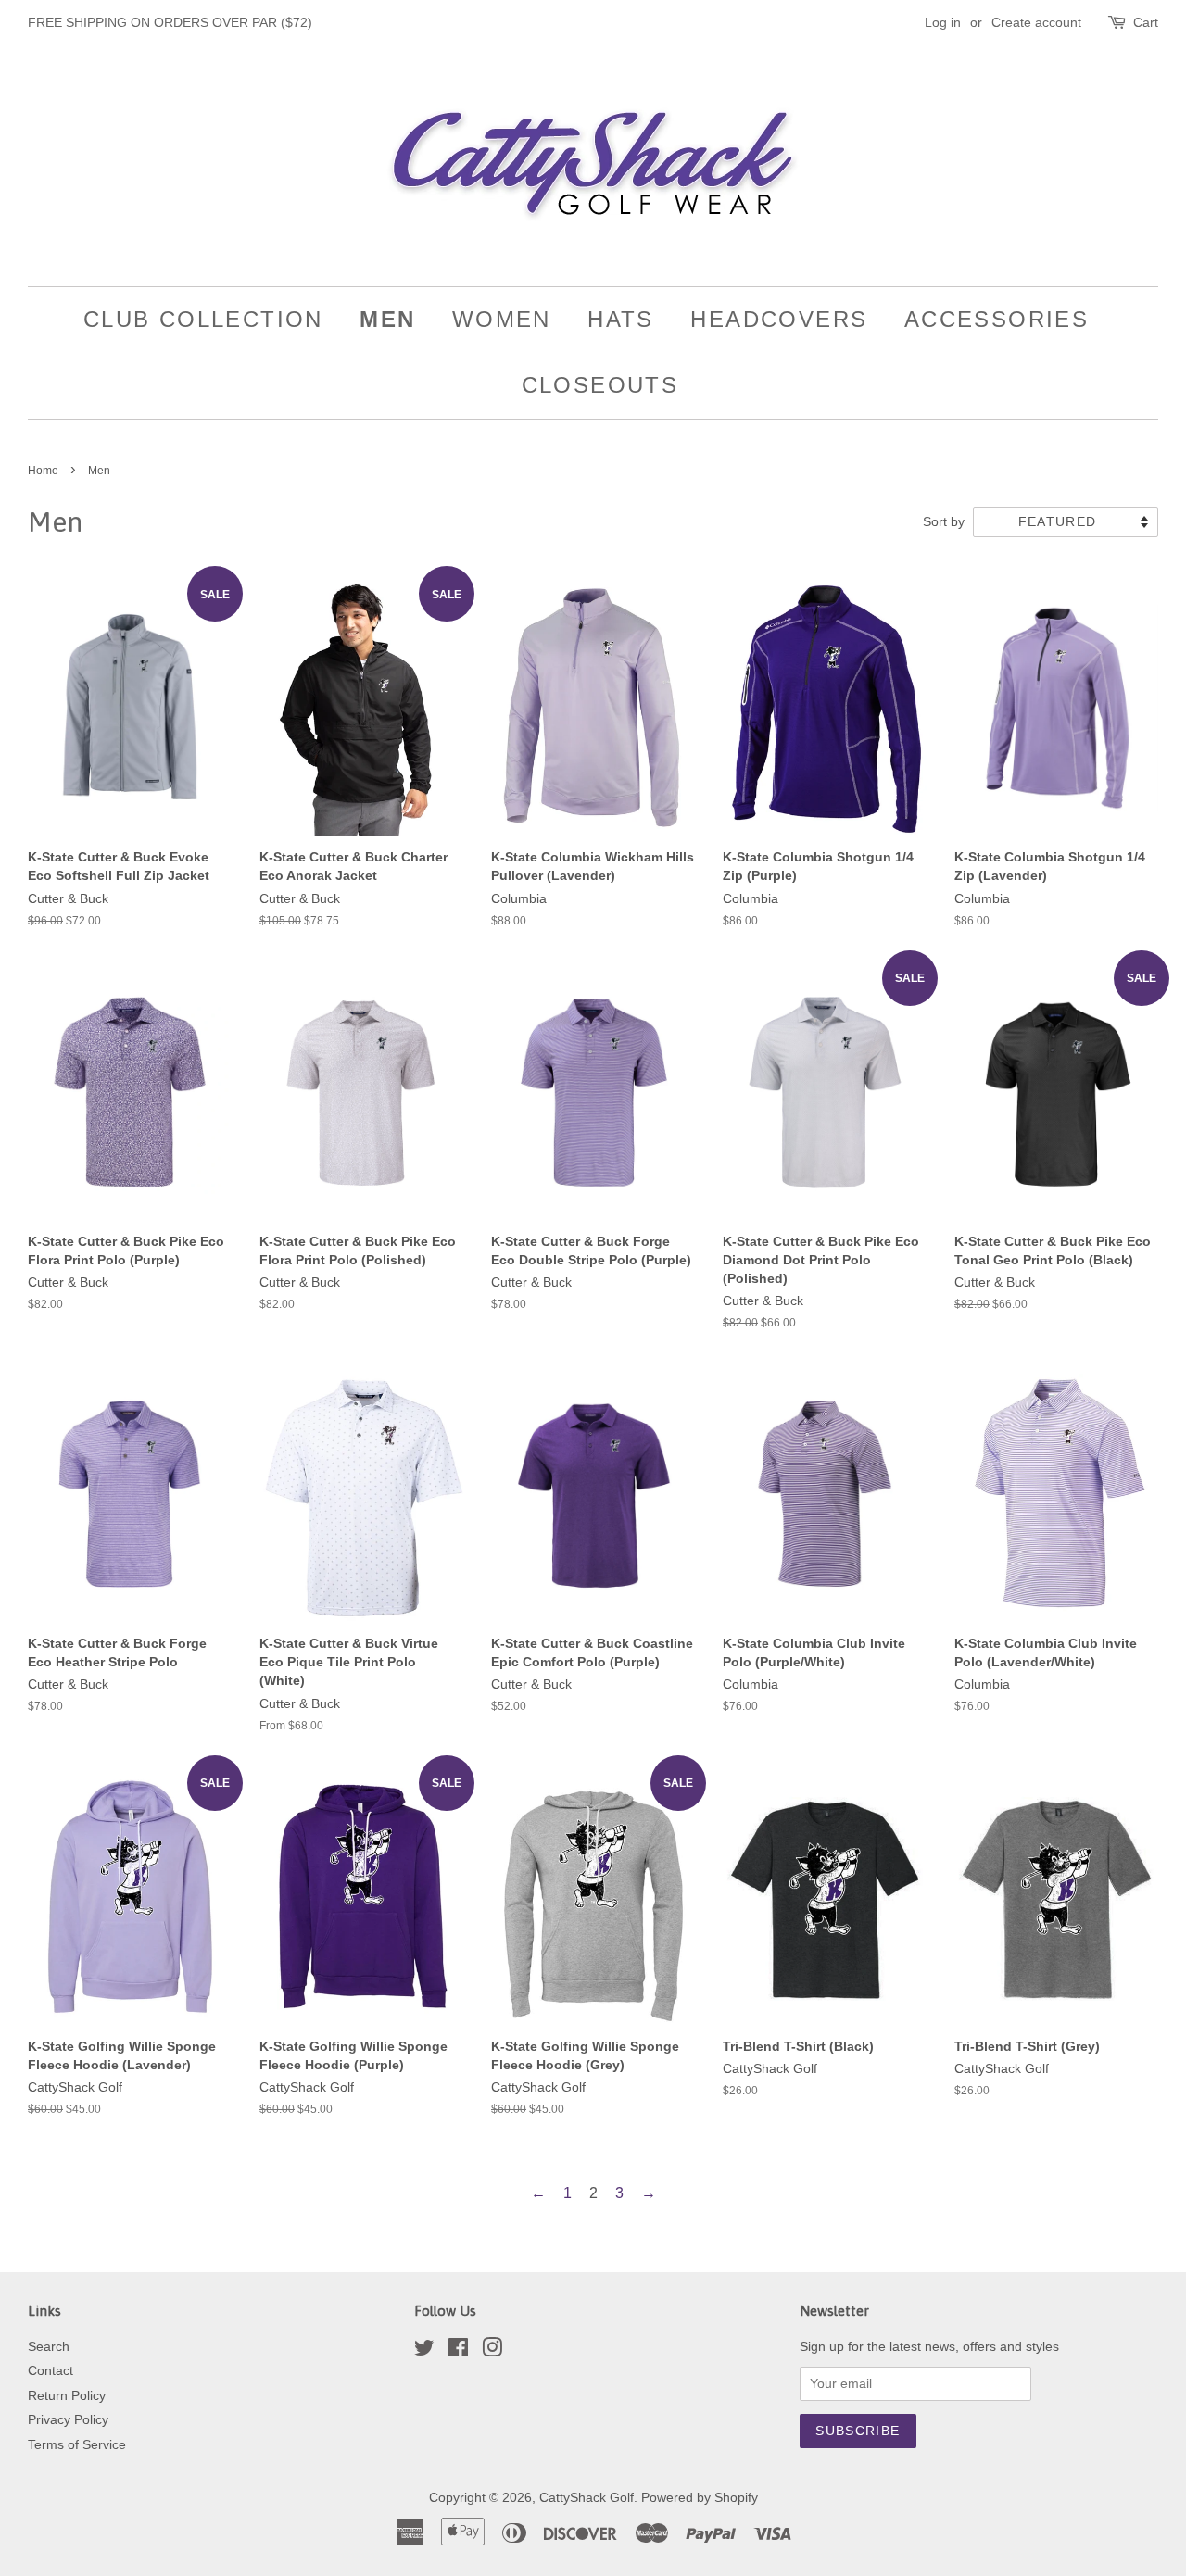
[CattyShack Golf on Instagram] (492, 2351)
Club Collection (203, 319)
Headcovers (779, 319)
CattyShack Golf (587, 2498)
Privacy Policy (68, 2420)
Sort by (944, 521)
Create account (1036, 22)
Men (387, 319)
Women (502, 319)
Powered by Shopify (700, 2498)
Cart (1146, 22)
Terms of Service (77, 2445)
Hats (621, 319)
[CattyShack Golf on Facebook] (458, 2351)
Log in (943, 22)
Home (43, 471)
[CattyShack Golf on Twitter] (424, 2351)
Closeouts (600, 385)
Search (49, 2347)
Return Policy (67, 2396)
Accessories (997, 319)
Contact (50, 2371)
